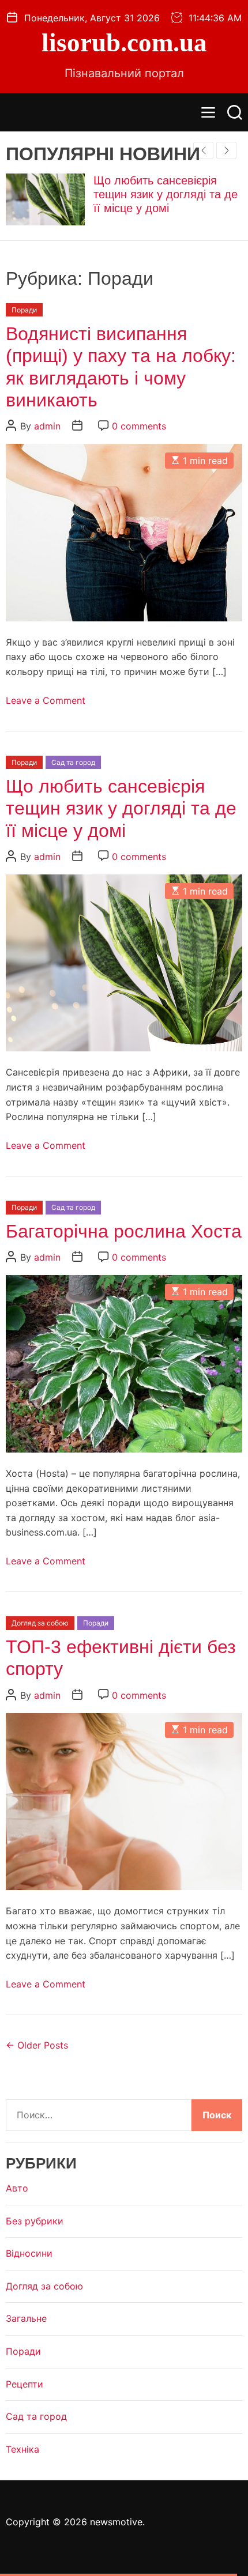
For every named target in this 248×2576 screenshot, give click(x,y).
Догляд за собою (40, 1623)
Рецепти (25, 2384)
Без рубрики (35, 2221)
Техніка (22, 2449)
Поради (24, 310)
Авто (17, 2188)
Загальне (26, 2318)
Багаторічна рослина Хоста (124, 1231)
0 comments (139, 426)
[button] (226, 150)
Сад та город (73, 762)
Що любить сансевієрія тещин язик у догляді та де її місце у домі (166, 194)
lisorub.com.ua (124, 43)
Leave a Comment (46, 700)
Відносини (29, 2253)
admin (47, 426)
